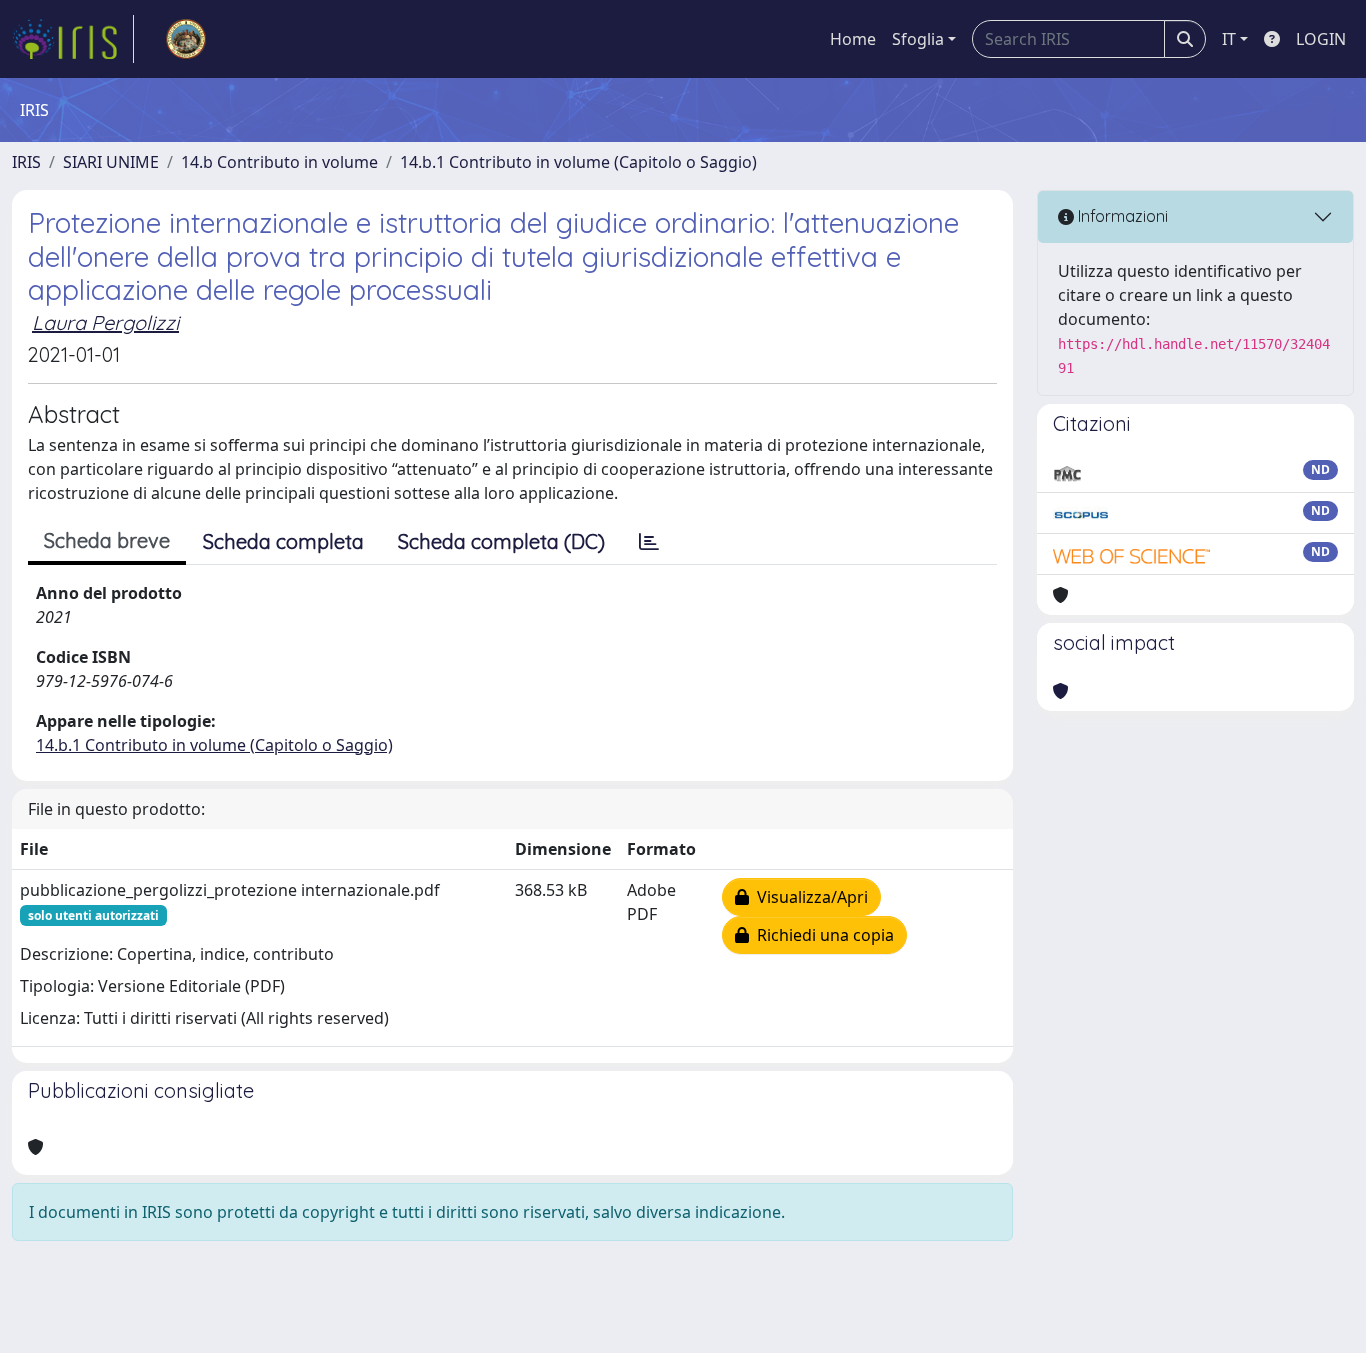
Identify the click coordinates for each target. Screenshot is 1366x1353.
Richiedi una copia (821, 935)
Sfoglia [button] (918, 39)
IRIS (26, 162)
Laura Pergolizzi (105, 322)
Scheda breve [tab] (107, 540)
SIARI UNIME (111, 162)
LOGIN (1321, 39)
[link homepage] (73, 39)
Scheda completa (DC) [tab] (501, 541)
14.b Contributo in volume (279, 162)
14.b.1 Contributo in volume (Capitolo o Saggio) (578, 162)
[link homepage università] (186, 39)
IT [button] (1229, 39)
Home (853, 39)
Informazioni (1121, 216)
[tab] (649, 542)
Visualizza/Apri (808, 897)
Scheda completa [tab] (283, 541)
